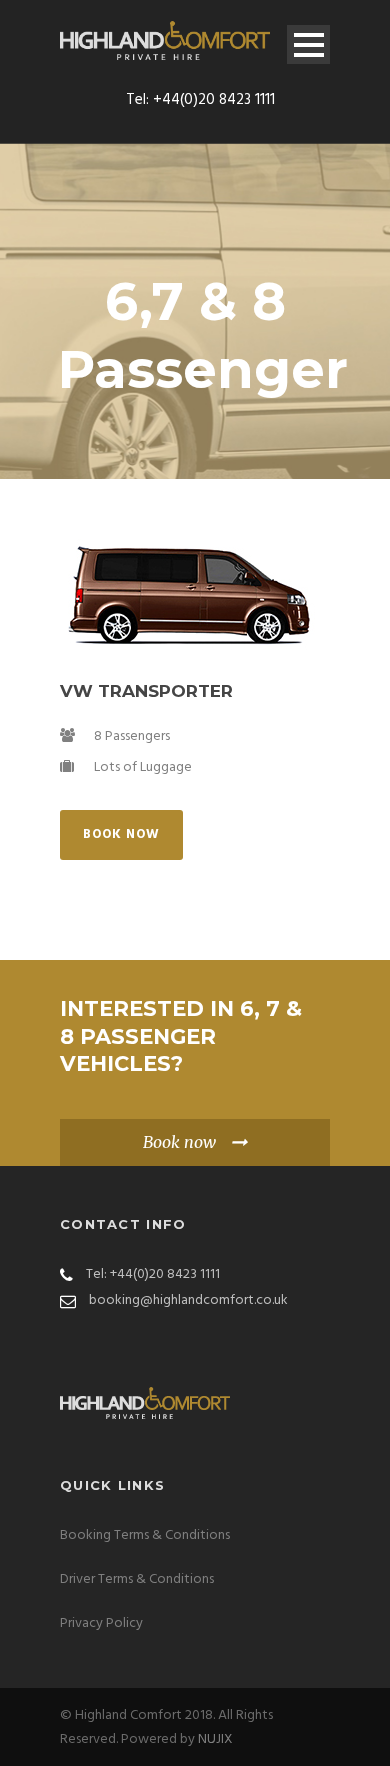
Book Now (121, 834)
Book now (179, 1142)
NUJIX (215, 1739)
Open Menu (308, 44)
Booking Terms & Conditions (145, 1535)
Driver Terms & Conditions (137, 1579)
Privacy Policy (101, 1623)
